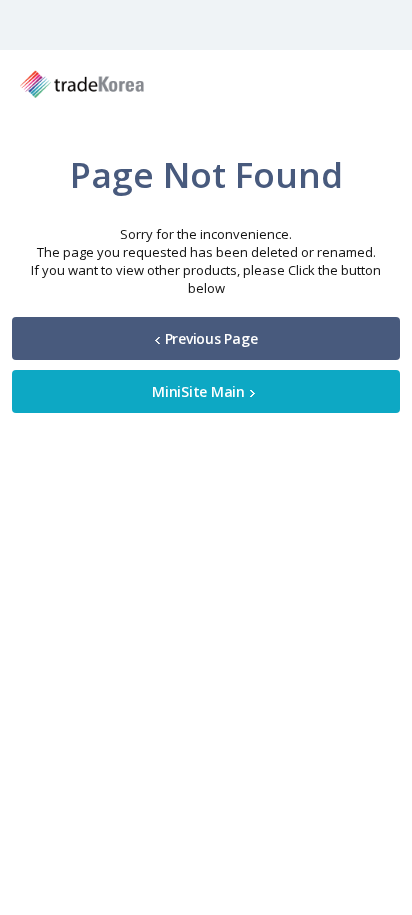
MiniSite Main (198, 391)
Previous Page (211, 338)
